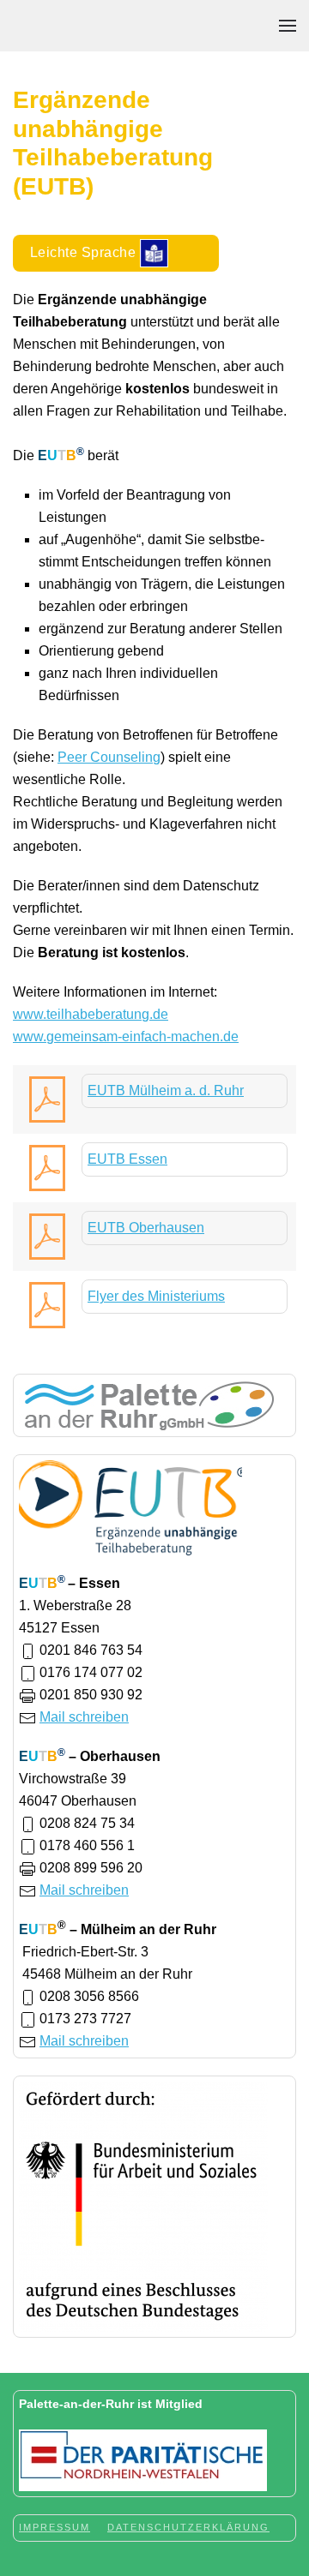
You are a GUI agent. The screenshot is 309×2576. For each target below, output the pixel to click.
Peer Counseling (109, 757)
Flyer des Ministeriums (156, 1296)
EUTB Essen (127, 1159)
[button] (288, 26)
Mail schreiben (84, 1717)
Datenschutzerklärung (188, 2527)
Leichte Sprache (85, 252)
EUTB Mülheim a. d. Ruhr (166, 1090)
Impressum (55, 2527)
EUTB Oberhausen (146, 1228)
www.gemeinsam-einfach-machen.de (126, 1036)
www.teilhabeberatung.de (91, 1014)
